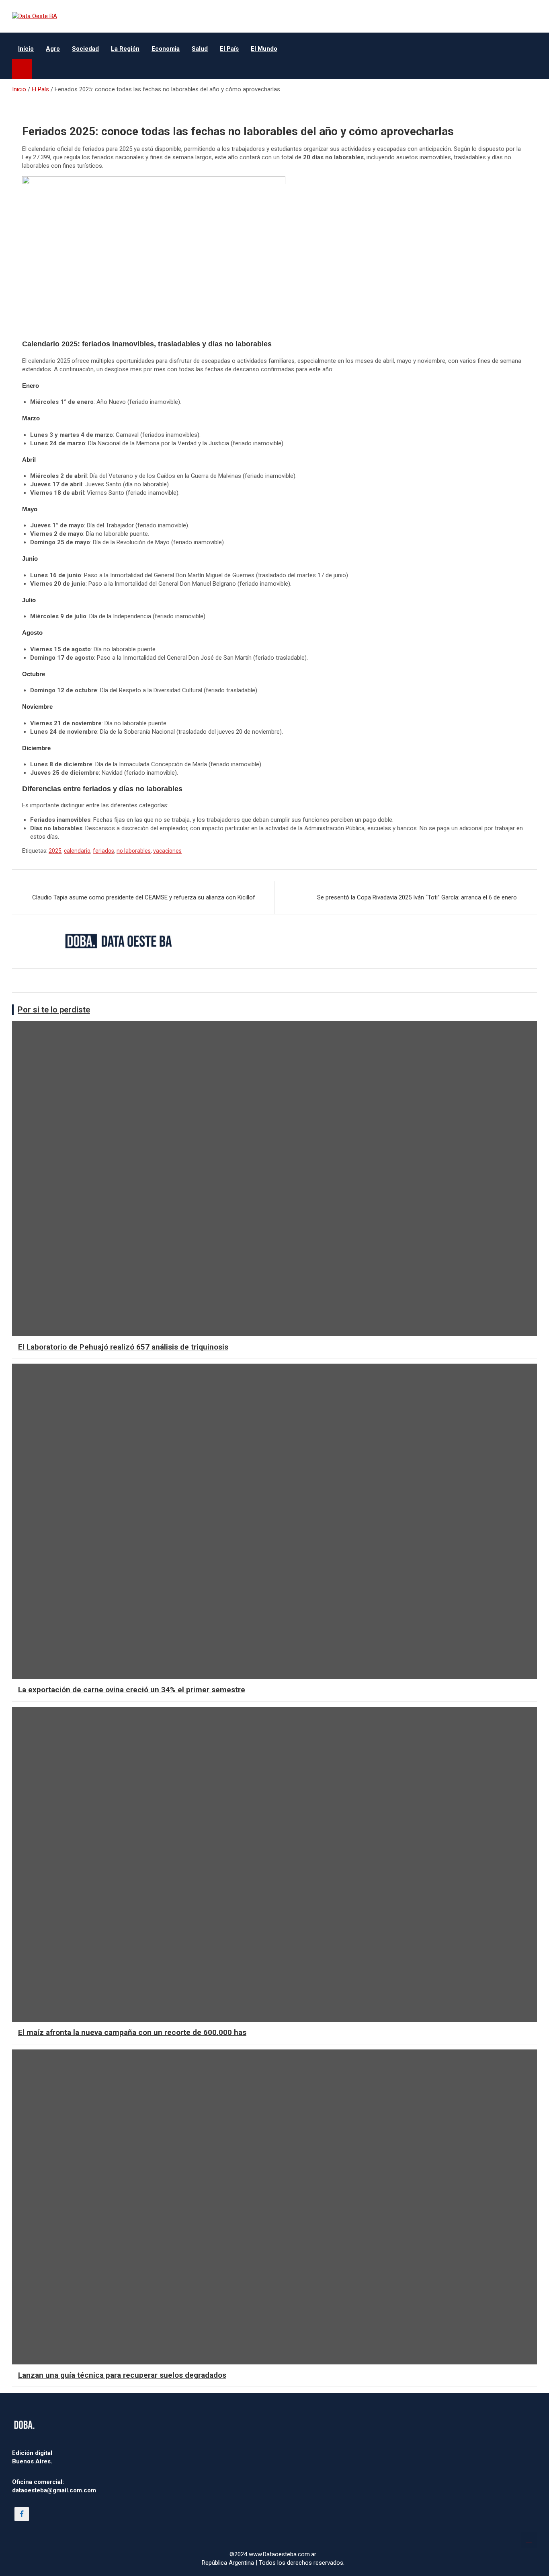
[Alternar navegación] (22, 69)
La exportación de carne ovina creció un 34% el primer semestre (132, 1690)
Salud (200, 49)
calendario (77, 851)
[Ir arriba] (529, 2540)
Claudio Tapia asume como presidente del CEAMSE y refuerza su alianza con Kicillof (144, 897)
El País (229, 49)
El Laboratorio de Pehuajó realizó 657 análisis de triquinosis (123, 1347)
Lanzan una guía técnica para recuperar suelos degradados (122, 2375)
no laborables (134, 851)
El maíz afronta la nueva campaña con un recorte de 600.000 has (132, 2032)
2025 (55, 851)
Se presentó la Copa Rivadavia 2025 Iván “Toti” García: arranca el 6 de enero (417, 897)
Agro (53, 49)
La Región (125, 49)
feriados (103, 851)
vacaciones (167, 851)
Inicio (26, 49)
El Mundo (264, 49)
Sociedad (85, 49)
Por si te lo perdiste (54, 1010)
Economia (166, 49)
